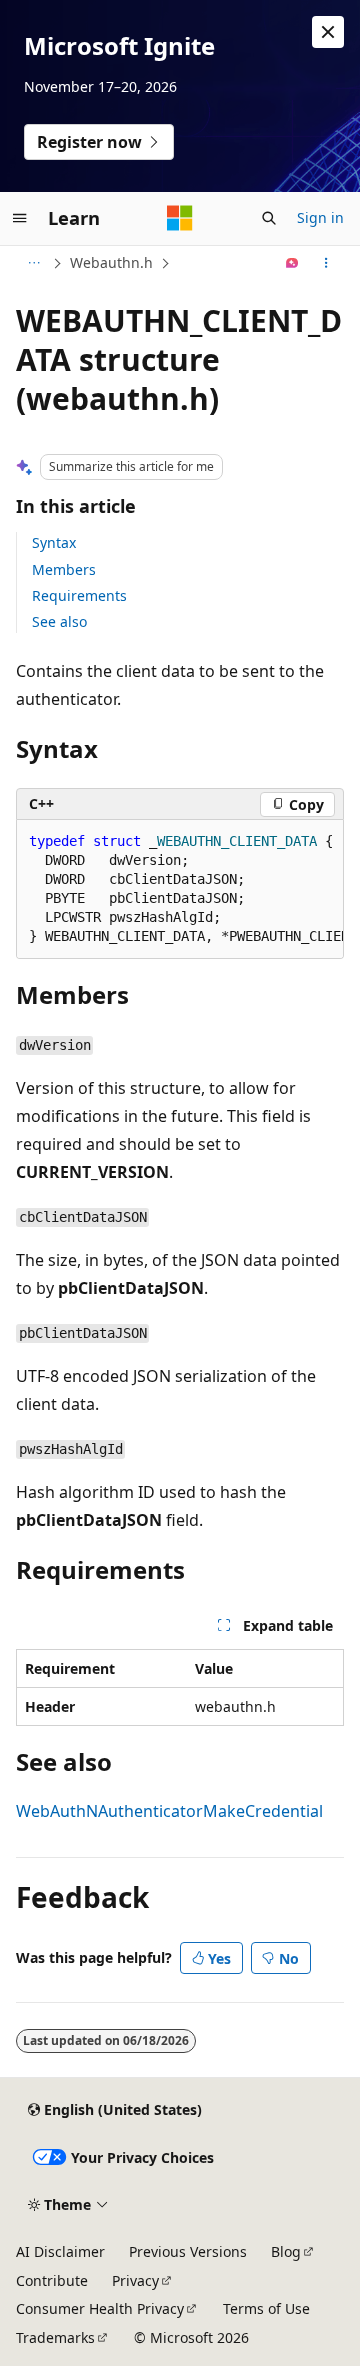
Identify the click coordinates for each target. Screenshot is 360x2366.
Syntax (54, 542)
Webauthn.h (111, 262)
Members (64, 569)
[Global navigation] (20, 218)
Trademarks (55, 2337)
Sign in (320, 217)
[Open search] (269, 218)
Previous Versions (188, 2251)
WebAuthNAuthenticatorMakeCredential (169, 1811)
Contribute (52, 2280)
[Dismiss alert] (328, 32)
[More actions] (326, 263)
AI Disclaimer (60, 2251)
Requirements (79, 595)
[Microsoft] (180, 218)
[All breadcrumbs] (33, 263)
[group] (180, 889)
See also (59, 621)
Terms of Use (266, 2308)
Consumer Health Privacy (100, 2308)
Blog (286, 2251)
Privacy (135, 2280)
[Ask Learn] (292, 263)
